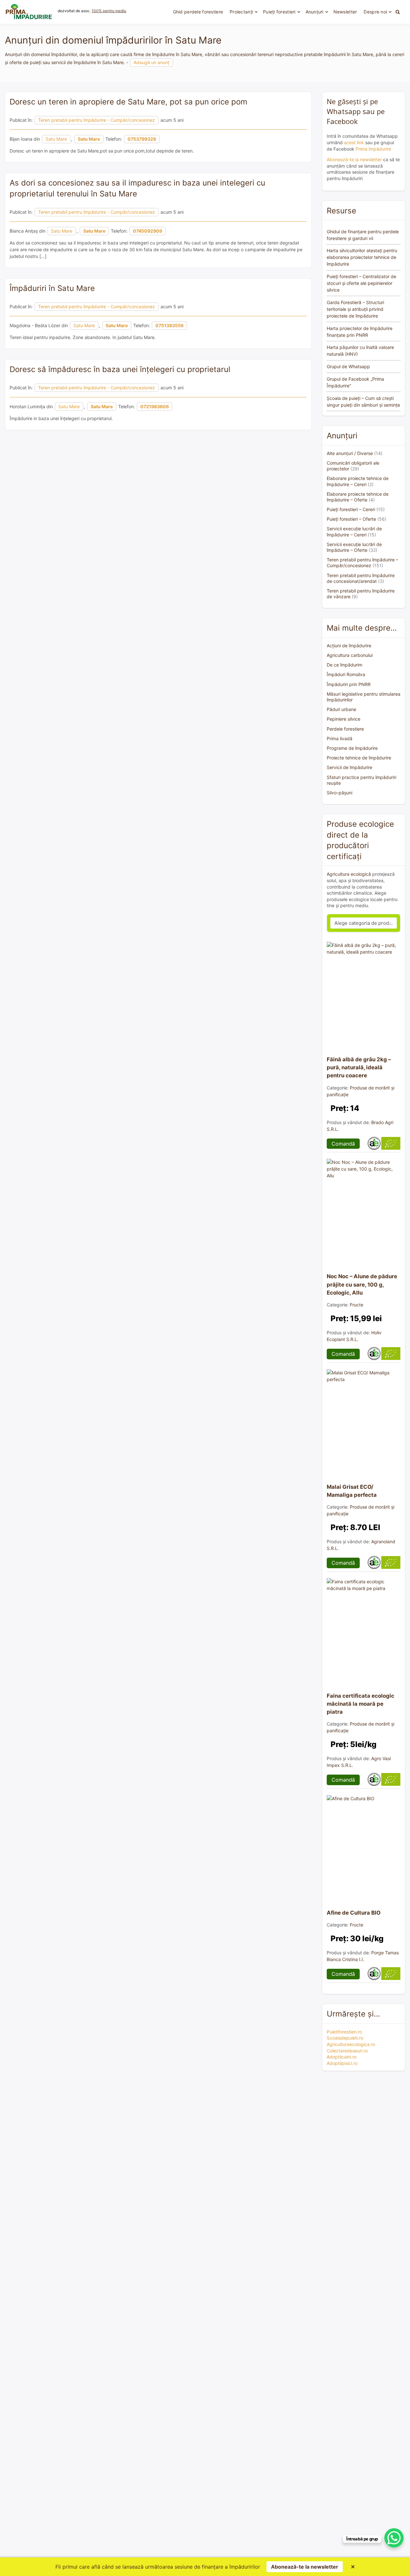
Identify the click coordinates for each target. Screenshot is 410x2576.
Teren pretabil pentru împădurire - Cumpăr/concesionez (97, 120)
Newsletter (345, 12)
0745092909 (148, 231)
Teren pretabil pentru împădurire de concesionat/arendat (361, 578)
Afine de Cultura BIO (354, 1913)
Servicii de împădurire (349, 767)
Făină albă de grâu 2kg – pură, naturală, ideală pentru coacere (359, 1067)
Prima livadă (340, 738)
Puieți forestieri (279, 12)
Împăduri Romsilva (346, 674)
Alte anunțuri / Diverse (350, 453)
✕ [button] (353, 2567)
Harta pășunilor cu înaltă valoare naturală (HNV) (360, 351)
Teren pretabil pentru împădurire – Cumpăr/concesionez (362, 563)
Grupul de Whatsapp (348, 366)
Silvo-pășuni (340, 793)
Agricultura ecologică (349, 874)
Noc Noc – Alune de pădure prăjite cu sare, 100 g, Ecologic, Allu (362, 1284)
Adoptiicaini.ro (342, 2057)
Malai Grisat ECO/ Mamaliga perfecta (352, 1491)
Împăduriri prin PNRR (349, 684)
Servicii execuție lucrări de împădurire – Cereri (354, 531)
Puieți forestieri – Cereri (351, 509)
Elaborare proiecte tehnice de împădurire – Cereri (358, 481)
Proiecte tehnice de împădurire (359, 758)
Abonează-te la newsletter (354, 159)
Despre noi (375, 12)
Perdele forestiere (345, 729)
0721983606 (155, 406)
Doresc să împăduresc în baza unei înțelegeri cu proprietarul (120, 369)
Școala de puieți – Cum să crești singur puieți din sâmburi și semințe (363, 402)
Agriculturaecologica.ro (351, 2044)
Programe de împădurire (352, 748)
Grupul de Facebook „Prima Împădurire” (355, 382)
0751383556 (169, 325)
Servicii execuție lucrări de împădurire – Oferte (354, 547)
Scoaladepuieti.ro (345, 2038)
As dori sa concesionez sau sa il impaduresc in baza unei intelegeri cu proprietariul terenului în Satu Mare (137, 188)
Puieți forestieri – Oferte (351, 519)
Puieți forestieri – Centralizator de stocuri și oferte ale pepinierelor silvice (361, 283)
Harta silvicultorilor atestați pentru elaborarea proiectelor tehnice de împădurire (362, 257)
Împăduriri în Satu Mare (52, 288)
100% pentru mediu (109, 11)
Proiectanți (241, 12)
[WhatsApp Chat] (394, 2538)
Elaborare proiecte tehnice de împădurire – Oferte (358, 497)
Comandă (343, 1144)
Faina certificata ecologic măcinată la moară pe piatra (361, 1704)
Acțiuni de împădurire (349, 646)
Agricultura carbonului (350, 655)
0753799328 (142, 139)
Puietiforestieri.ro (344, 2032)
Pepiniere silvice (344, 719)
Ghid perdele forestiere (198, 12)
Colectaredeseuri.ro (347, 2051)
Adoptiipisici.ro (342, 2063)
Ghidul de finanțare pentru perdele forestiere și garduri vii (363, 235)
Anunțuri (315, 12)
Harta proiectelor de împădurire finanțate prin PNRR (360, 332)
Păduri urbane (341, 709)
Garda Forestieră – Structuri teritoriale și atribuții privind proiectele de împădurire (355, 309)
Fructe (357, 1305)
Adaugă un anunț (152, 62)
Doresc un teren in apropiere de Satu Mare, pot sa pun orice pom (128, 102)
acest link (354, 142)
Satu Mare (56, 139)
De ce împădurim (344, 665)
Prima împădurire (373, 149)
